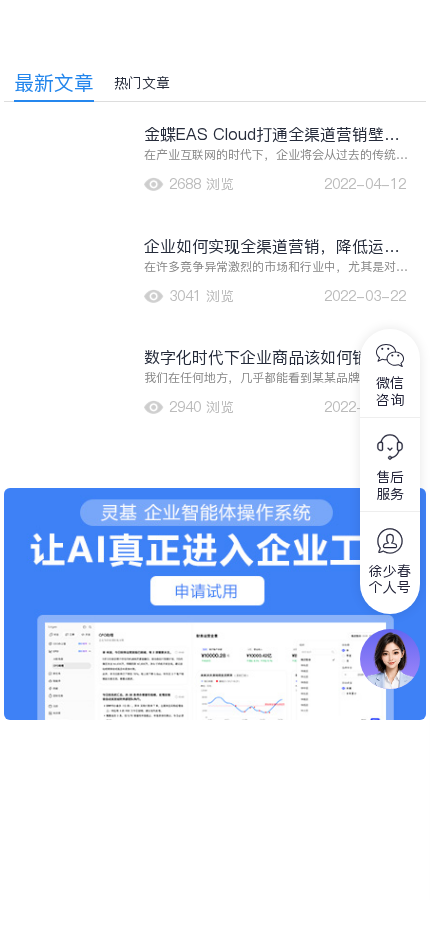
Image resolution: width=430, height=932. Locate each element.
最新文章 (54, 83)
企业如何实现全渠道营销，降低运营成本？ (272, 246)
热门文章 (142, 83)
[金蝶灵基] (214, 498)
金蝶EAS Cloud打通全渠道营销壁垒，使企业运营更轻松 (264, 134)
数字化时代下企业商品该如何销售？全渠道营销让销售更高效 (272, 357)
